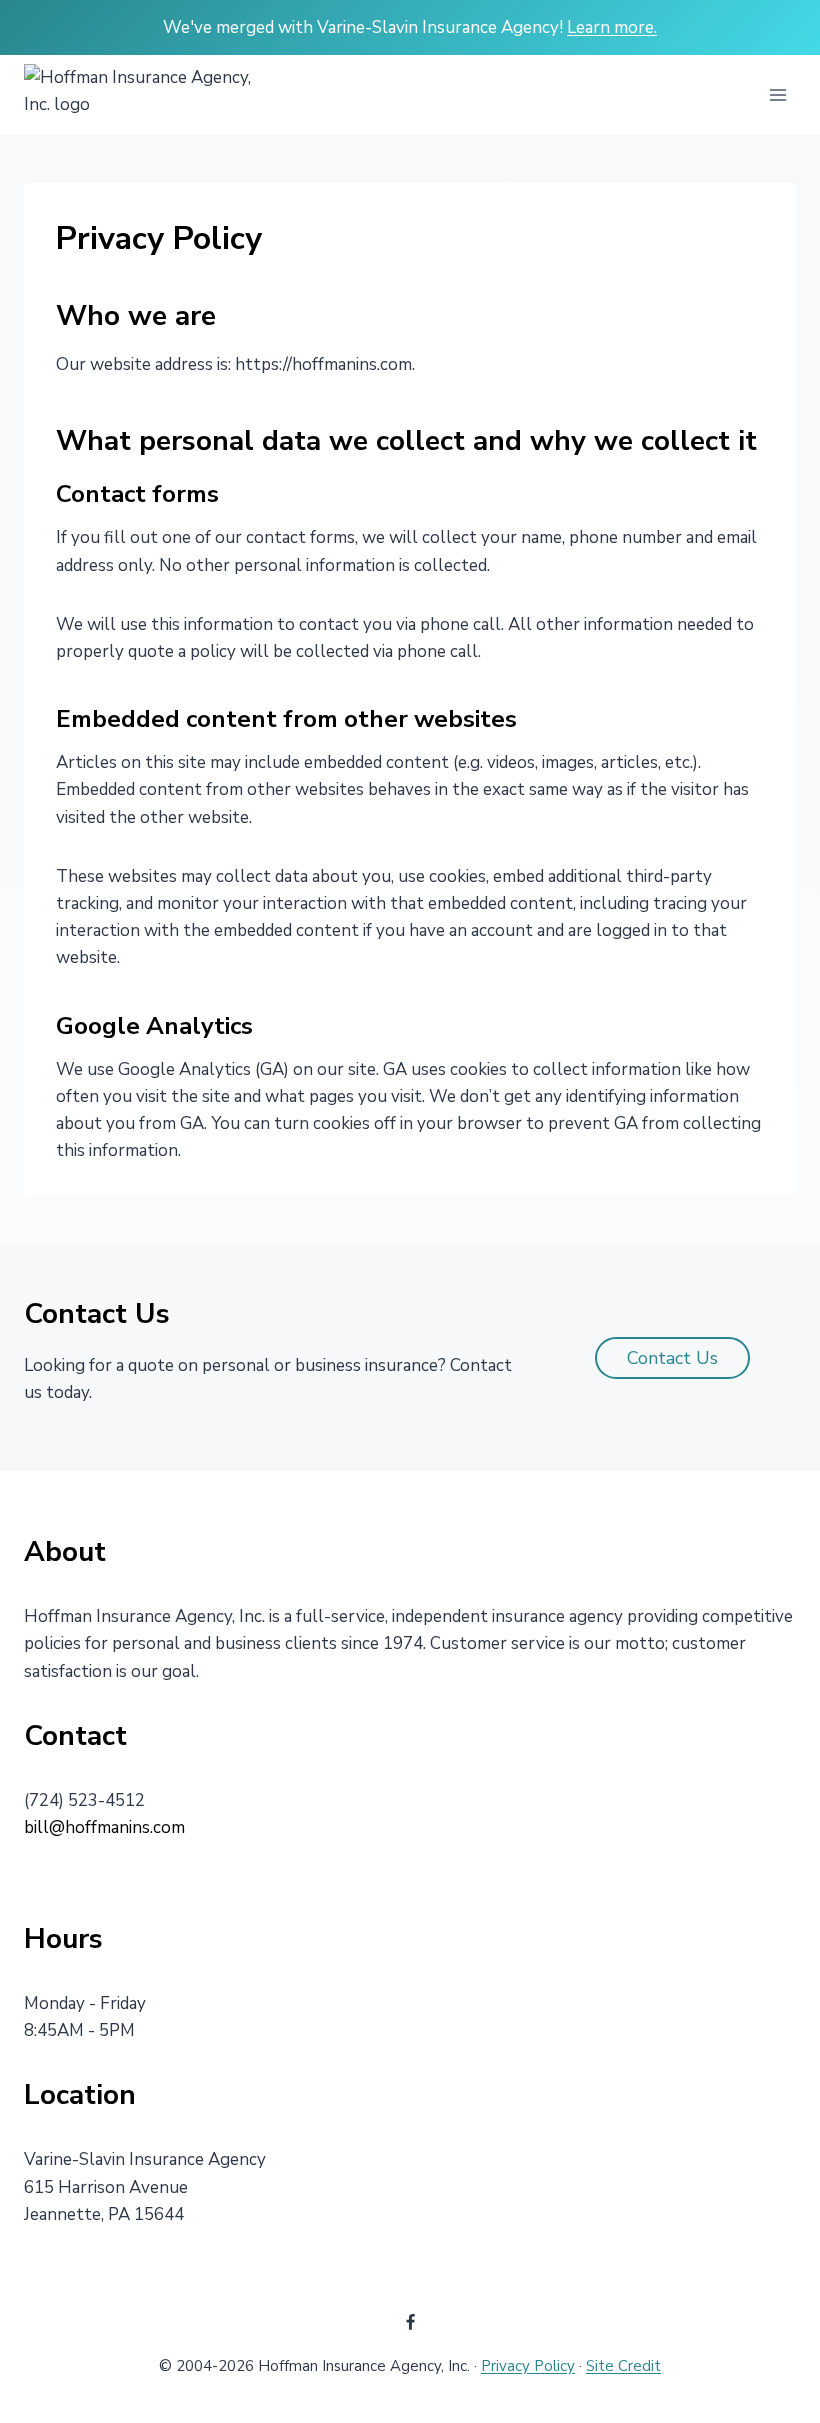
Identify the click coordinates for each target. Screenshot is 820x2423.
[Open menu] (777, 95)
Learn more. (612, 27)
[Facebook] (410, 2322)
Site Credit (623, 2366)
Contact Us (672, 1358)
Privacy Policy (528, 2366)
